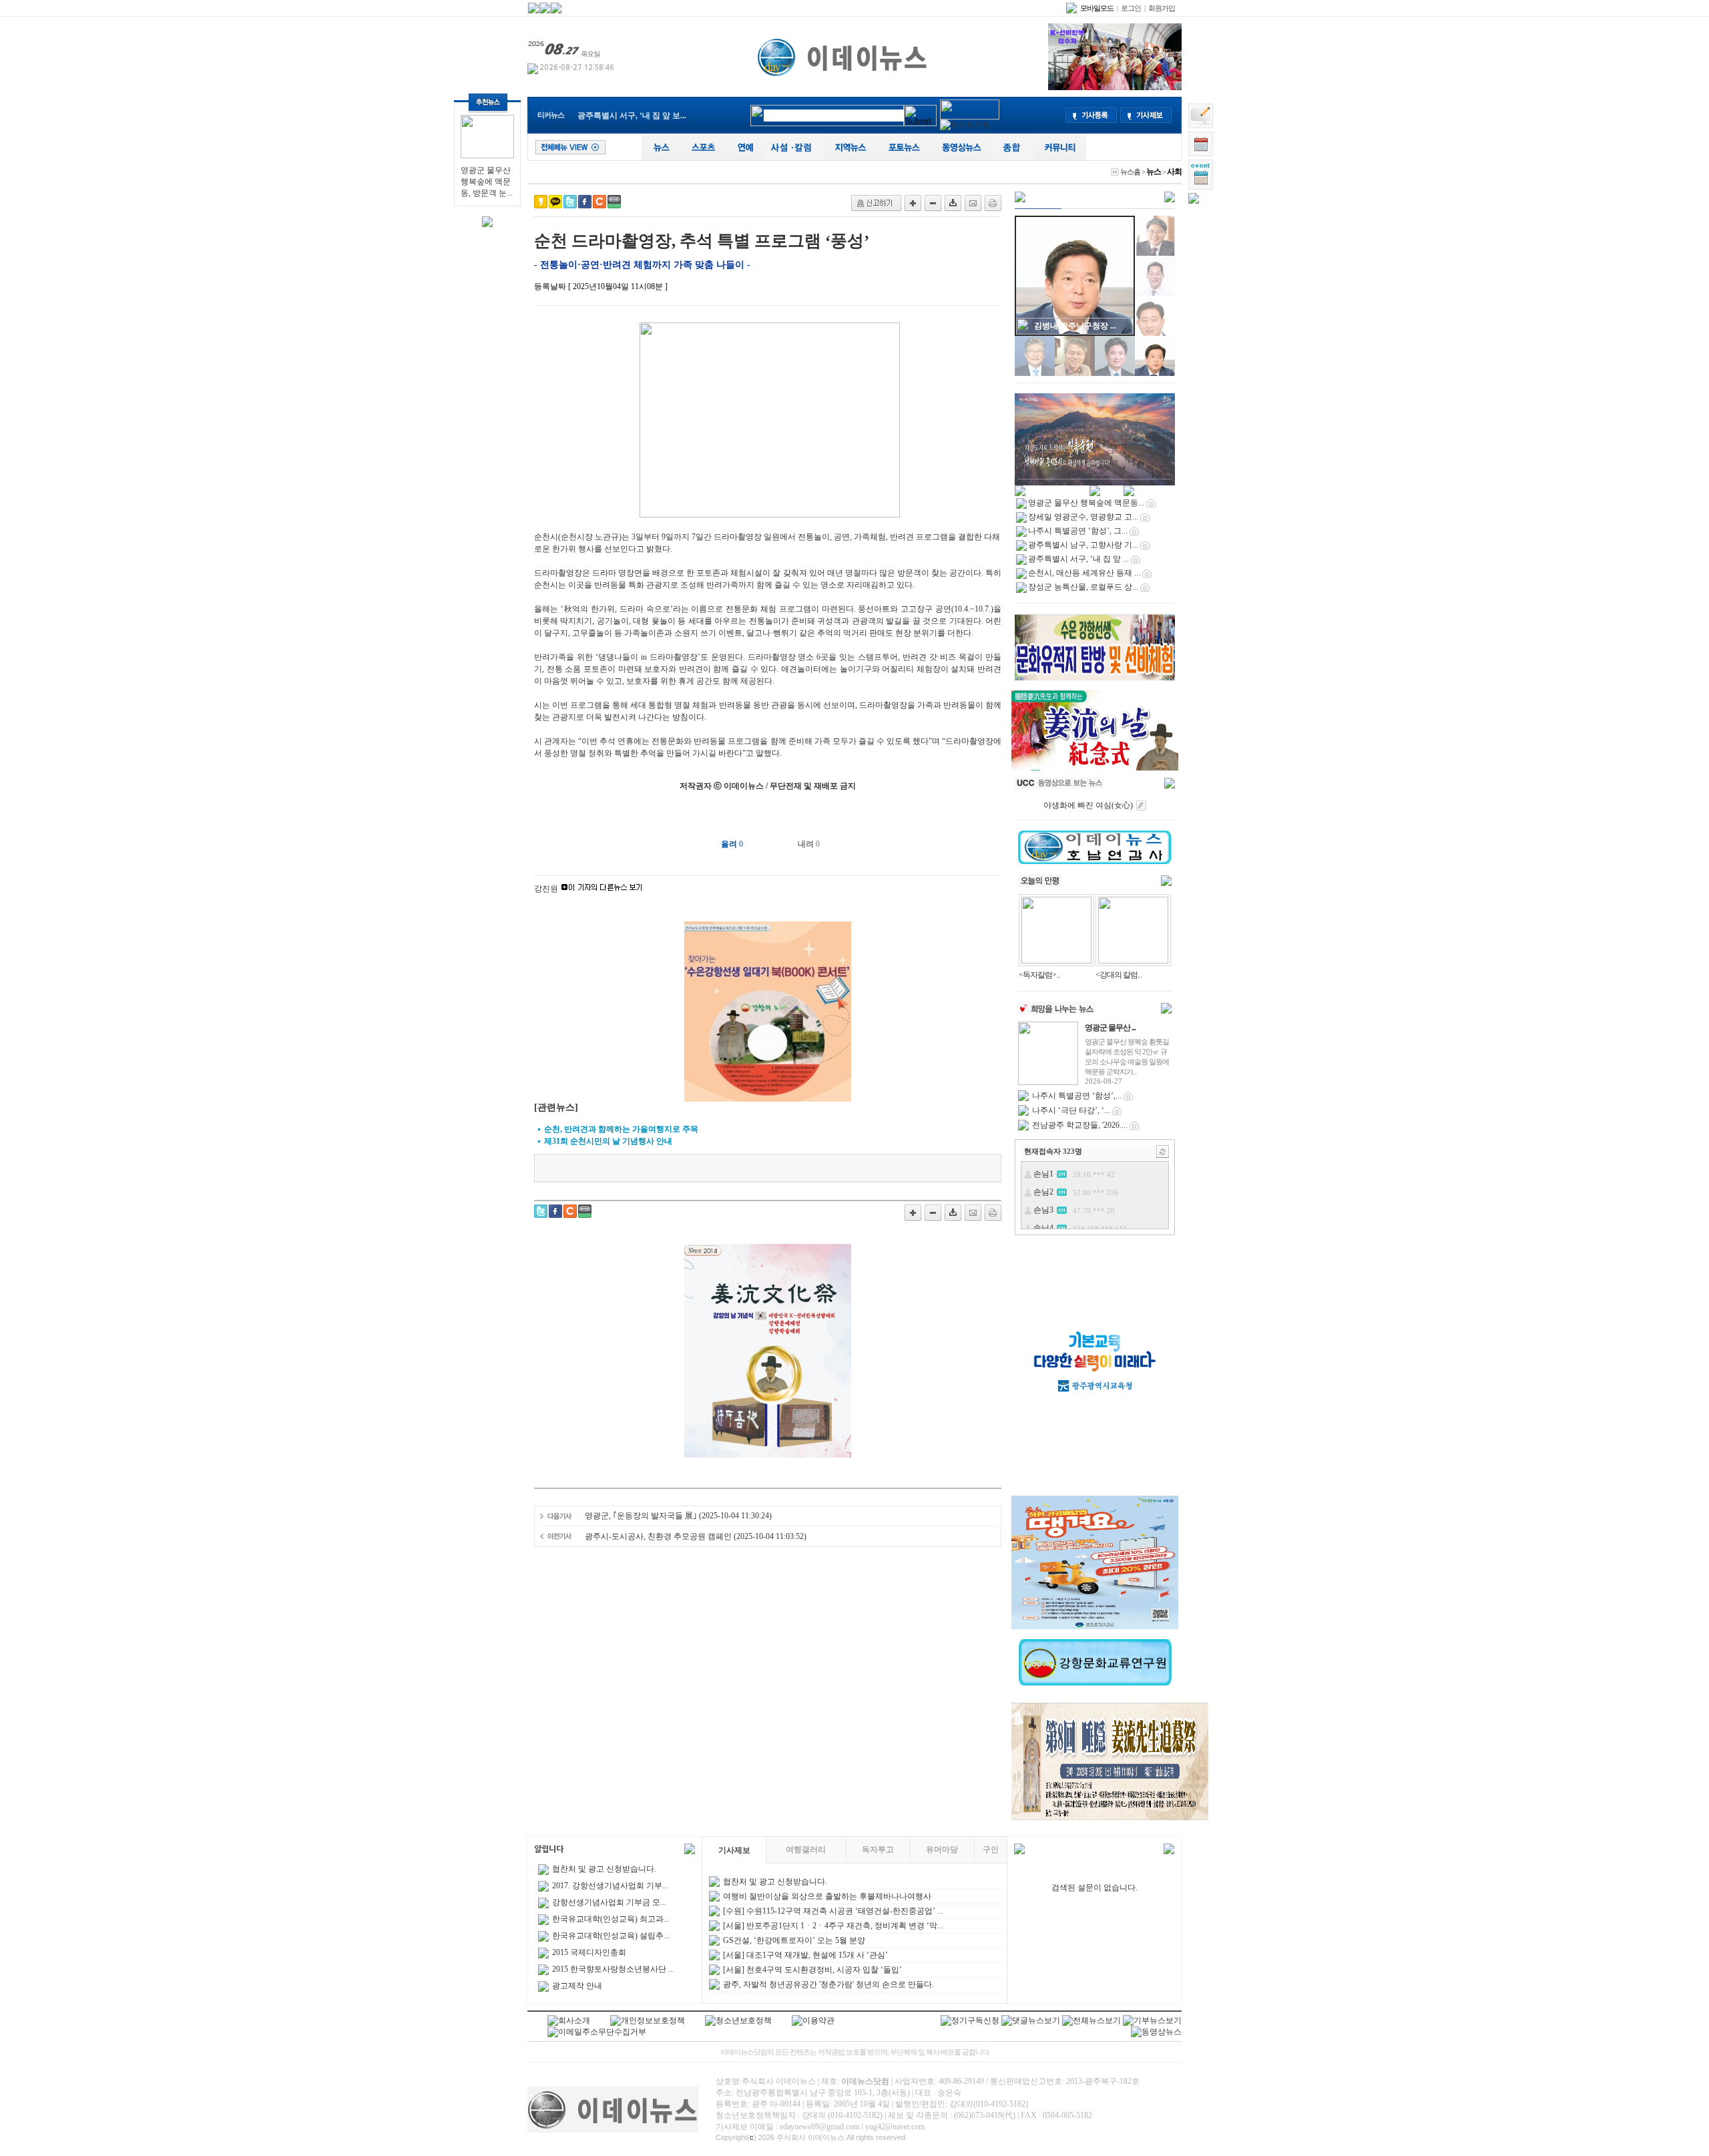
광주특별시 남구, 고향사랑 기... (1083, 545)
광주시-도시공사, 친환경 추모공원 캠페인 (658, 1536)
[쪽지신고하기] (876, 203)
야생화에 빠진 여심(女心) (1088, 805)
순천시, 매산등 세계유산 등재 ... (1084, 573)
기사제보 (734, 1850)
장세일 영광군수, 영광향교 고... (1083, 517)
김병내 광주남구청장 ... (1075, 326)
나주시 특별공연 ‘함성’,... (1077, 1096)
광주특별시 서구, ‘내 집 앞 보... (632, 116)
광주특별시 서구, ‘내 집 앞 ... (1078, 559)
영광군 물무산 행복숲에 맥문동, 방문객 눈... (487, 182)
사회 (1174, 172)
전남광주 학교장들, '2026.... (1080, 1125)
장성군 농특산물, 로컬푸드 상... (1083, 587)
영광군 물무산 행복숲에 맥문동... (1086, 503)
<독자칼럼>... (1039, 975)
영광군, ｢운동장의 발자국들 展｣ (641, 1516)
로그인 (1131, 8)
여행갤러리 (806, 1850)
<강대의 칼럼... (1119, 975)
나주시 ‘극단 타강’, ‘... (1071, 1110)
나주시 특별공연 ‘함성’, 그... (1078, 531)
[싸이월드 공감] (599, 202)
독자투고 (878, 1850)
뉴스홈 (1130, 172)
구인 (991, 1850)
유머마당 (942, 1850)
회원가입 (1162, 8)
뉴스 (1154, 172)
